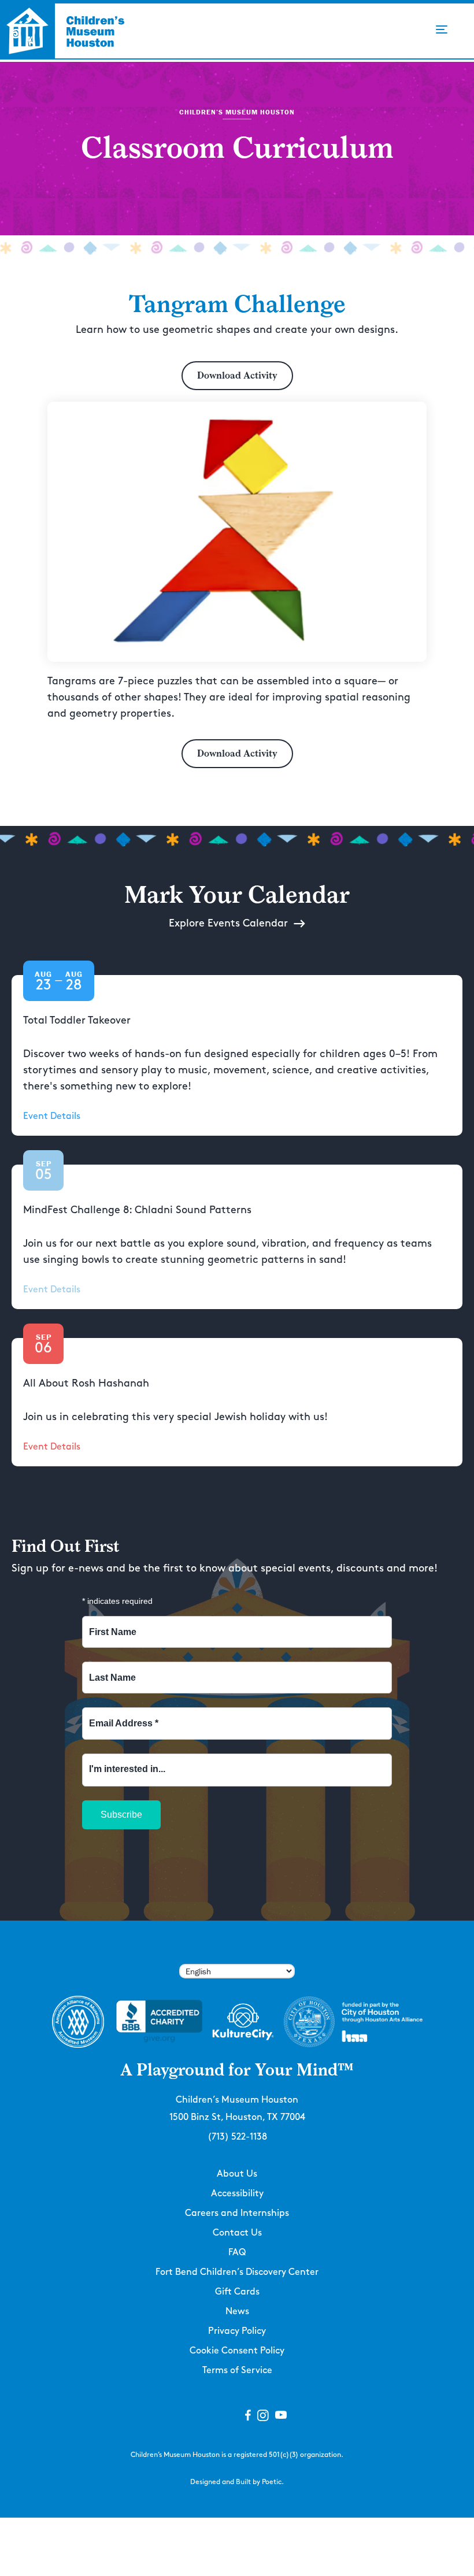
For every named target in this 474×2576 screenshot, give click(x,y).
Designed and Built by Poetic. (237, 2482)
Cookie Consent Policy (237, 2351)
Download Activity (237, 375)
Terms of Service (237, 2371)
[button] (442, 29)
